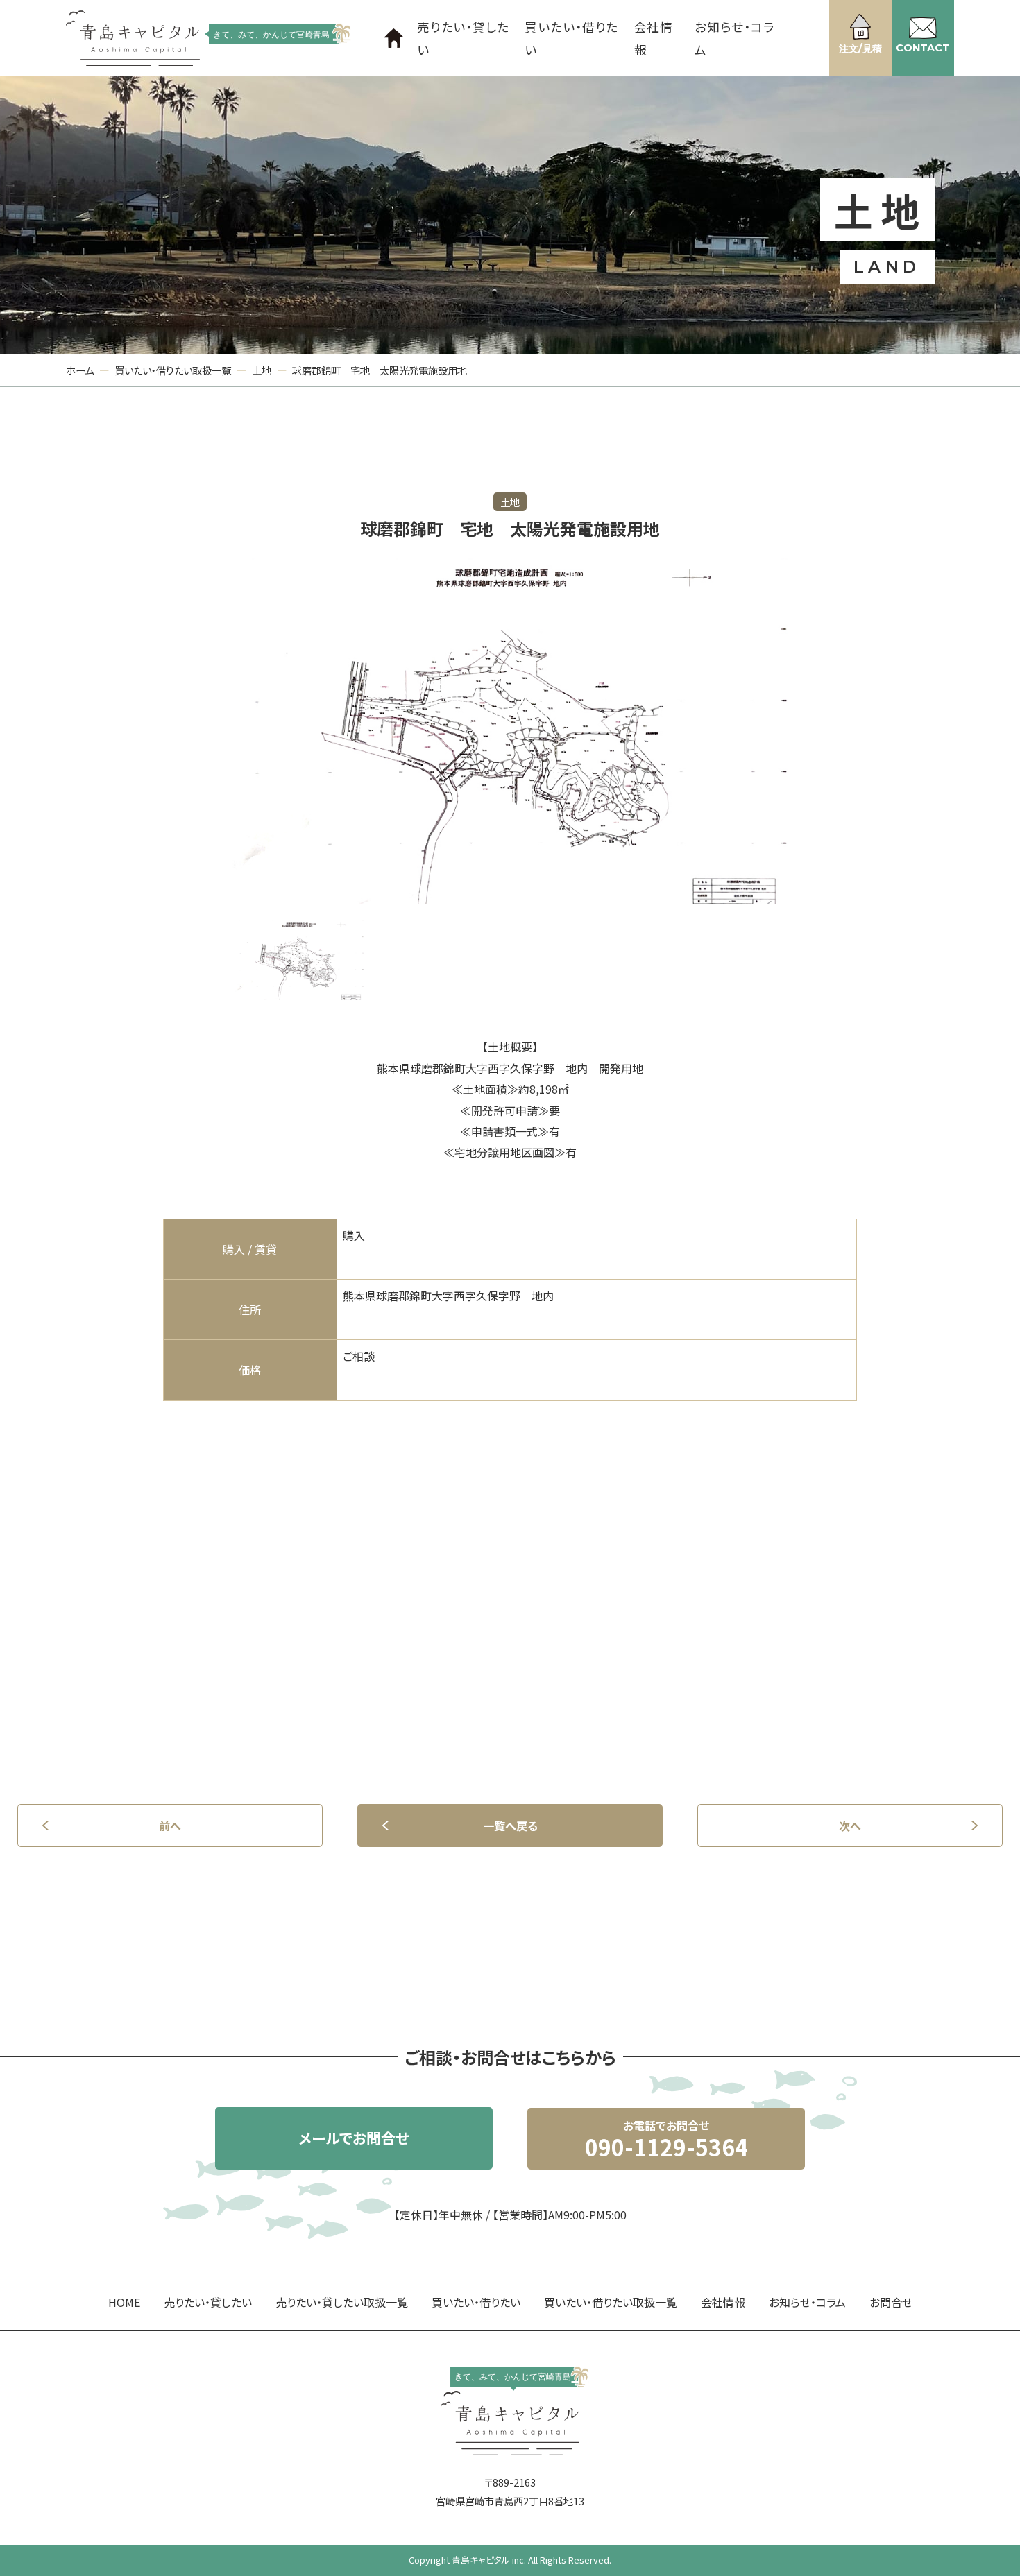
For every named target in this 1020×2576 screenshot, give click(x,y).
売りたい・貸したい (463, 38)
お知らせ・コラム (734, 38)
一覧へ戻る (510, 1826)
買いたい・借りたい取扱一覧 (173, 370)
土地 (262, 370)
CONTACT (923, 48)
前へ (170, 1826)
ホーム (80, 370)
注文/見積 (860, 49)
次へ (850, 1826)
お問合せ (891, 2302)
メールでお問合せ (354, 2138)
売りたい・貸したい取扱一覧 (342, 2302)
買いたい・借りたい (571, 38)
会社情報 (654, 38)
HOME (124, 2302)
